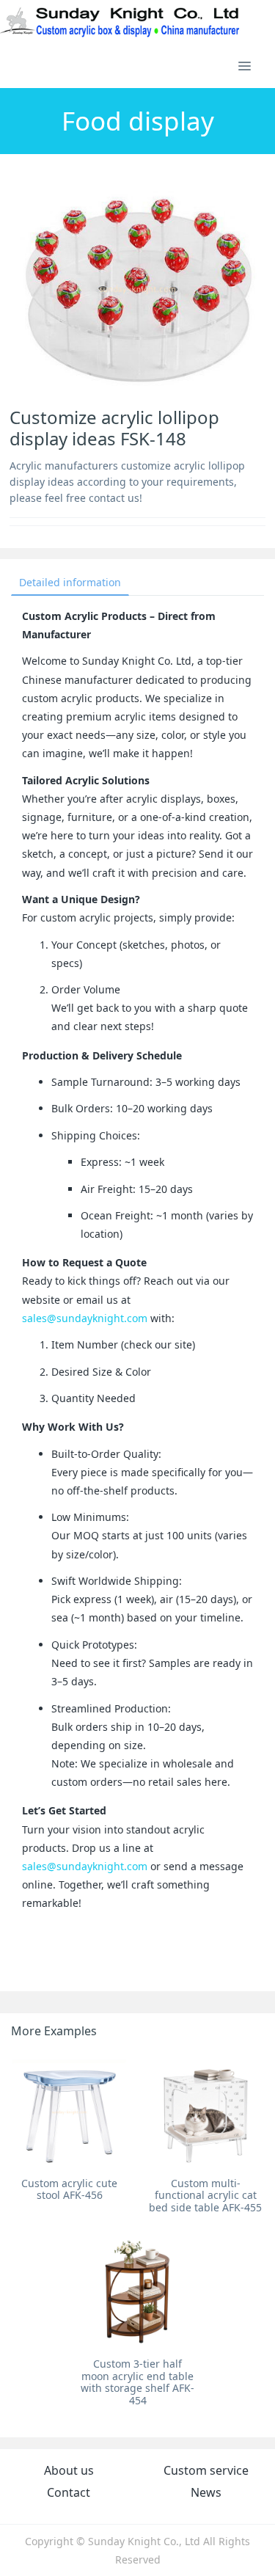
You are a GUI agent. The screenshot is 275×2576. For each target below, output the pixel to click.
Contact (69, 2492)
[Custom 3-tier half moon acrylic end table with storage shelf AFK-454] (137, 2292)
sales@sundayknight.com (85, 1318)
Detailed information (70, 582)
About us (69, 2470)
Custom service (206, 2470)
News (206, 2492)
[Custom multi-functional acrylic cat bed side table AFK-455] (206, 2111)
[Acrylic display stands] (121, 22)
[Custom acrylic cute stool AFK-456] (69, 2111)
